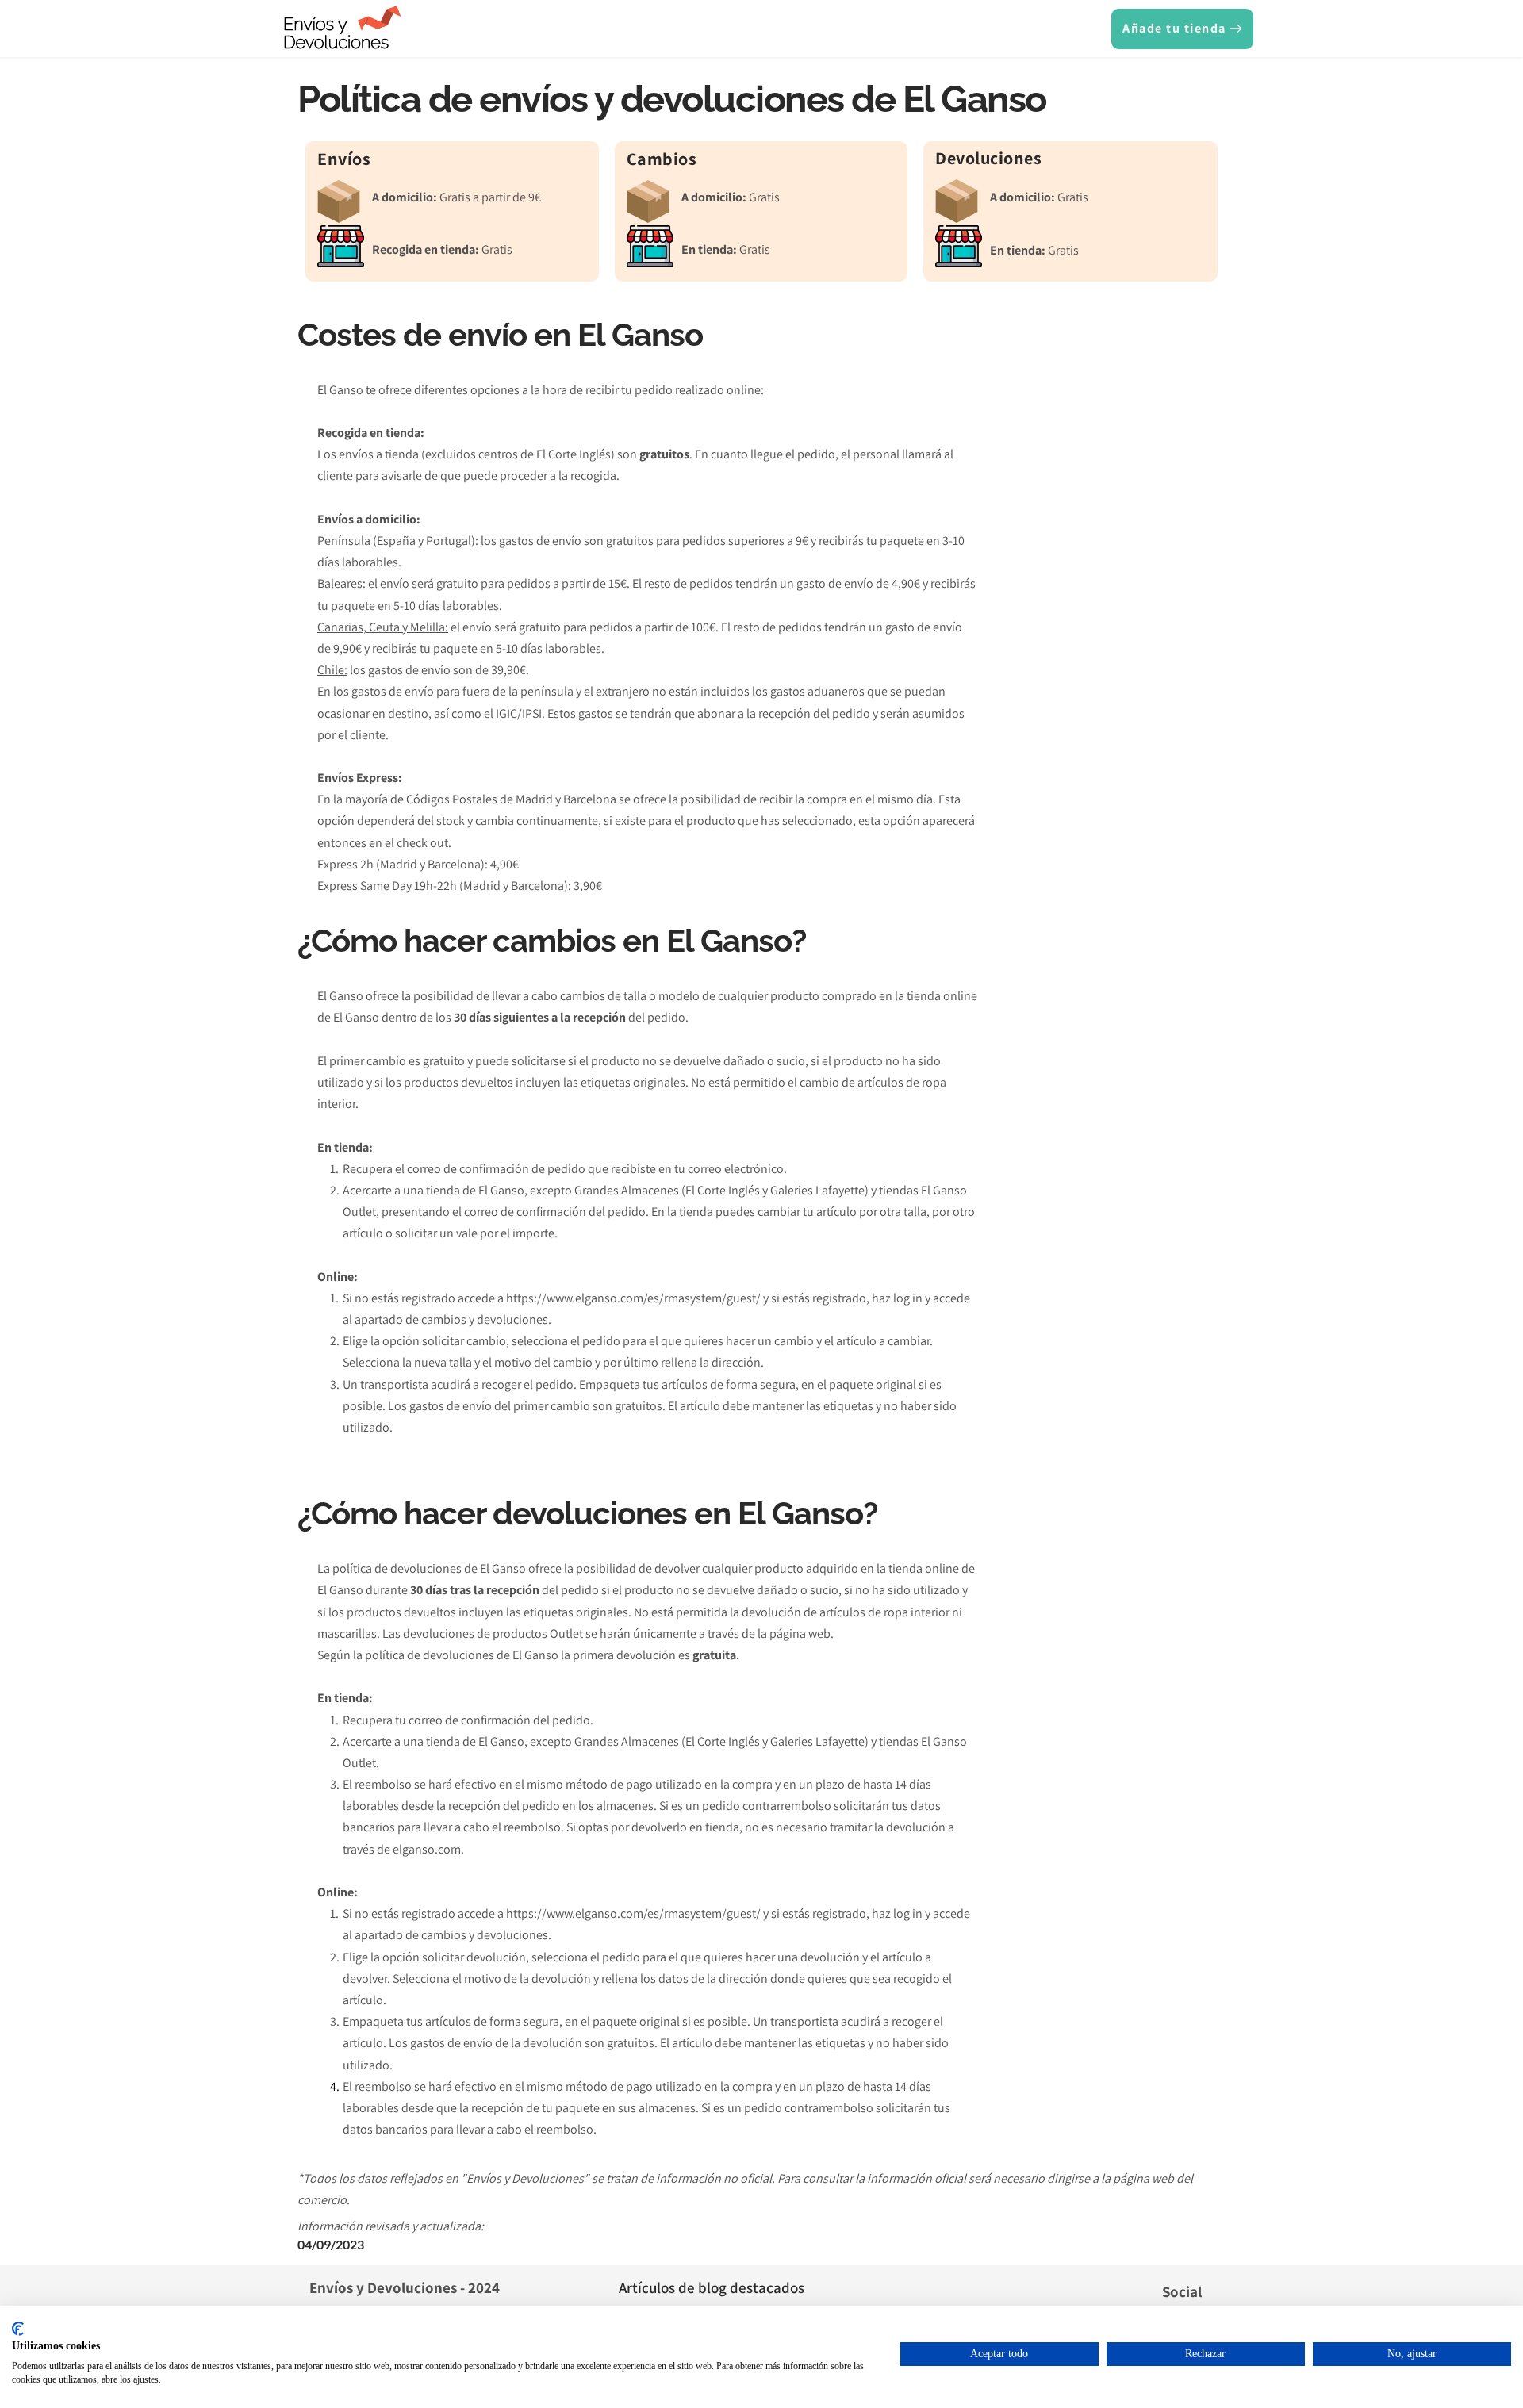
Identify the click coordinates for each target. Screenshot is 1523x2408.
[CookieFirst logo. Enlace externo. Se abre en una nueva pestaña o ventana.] (18, 2329)
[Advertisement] (1104, 621)
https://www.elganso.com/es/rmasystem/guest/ (633, 1298)
